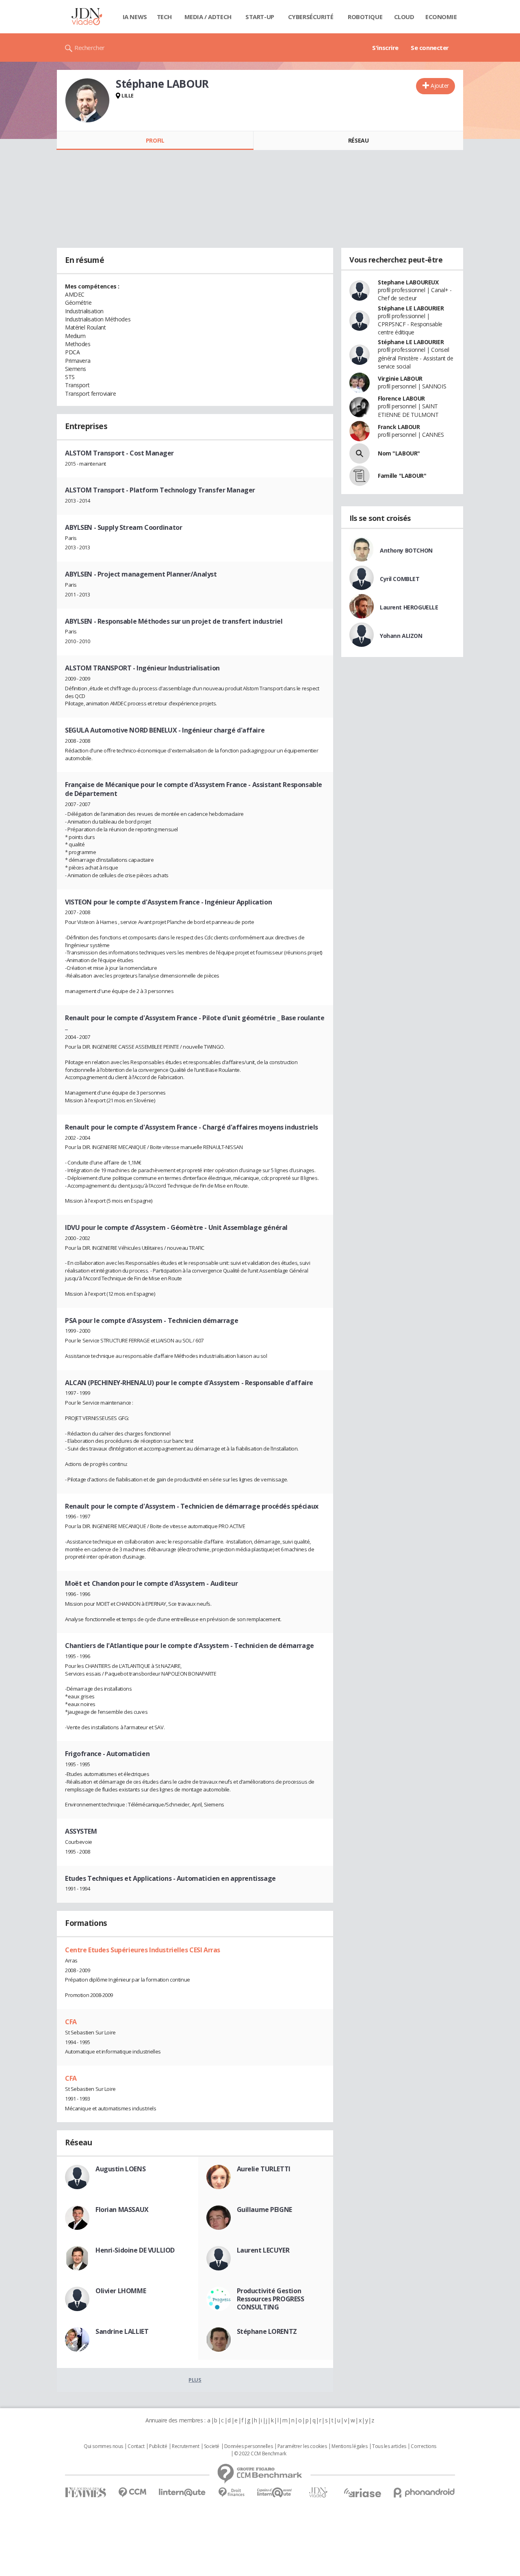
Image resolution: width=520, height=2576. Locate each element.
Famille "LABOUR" (402, 476)
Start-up (260, 17)
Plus (195, 2380)
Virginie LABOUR (400, 378)
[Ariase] (362, 2493)
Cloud (404, 17)
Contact (136, 2446)
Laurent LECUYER (263, 2250)
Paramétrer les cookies (302, 2446)
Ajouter (440, 86)
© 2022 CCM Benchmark (260, 2454)
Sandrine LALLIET (122, 2331)
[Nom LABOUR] (360, 453)
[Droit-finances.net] (231, 2493)
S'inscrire (385, 48)
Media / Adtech (208, 17)
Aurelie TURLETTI (264, 2169)
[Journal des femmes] (86, 2493)
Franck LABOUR (399, 427)
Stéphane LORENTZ (267, 2331)
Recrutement (185, 2446)
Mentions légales (349, 2446)
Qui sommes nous (103, 2446)
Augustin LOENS (120, 2169)
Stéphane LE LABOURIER (411, 308)
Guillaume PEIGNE (264, 2210)
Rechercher (90, 48)
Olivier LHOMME (121, 2291)
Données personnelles (249, 2446)
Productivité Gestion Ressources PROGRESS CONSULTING (271, 2299)
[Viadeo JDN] (318, 2493)
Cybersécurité (311, 17)
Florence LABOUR (401, 398)
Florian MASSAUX (122, 2210)
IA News (135, 17)
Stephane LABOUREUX (408, 282)
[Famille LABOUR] (360, 476)
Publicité (158, 2446)
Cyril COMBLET (400, 579)
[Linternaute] (182, 2493)
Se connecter (430, 48)
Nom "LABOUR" (399, 453)
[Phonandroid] (424, 2493)
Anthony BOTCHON (406, 550)
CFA (71, 2022)
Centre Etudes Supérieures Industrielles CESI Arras (143, 1950)
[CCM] (132, 2493)
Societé (212, 2446)
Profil (155, 140)
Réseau (358, 140)
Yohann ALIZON (401, 636)
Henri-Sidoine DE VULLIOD (135, 2250)
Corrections (423, 2446)
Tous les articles (389, 2446)
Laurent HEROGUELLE (409, 607)
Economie (441, 17)
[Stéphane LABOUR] (87, 100)
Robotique (365, 17)
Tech (164, 17)
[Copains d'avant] (275, 2493)
